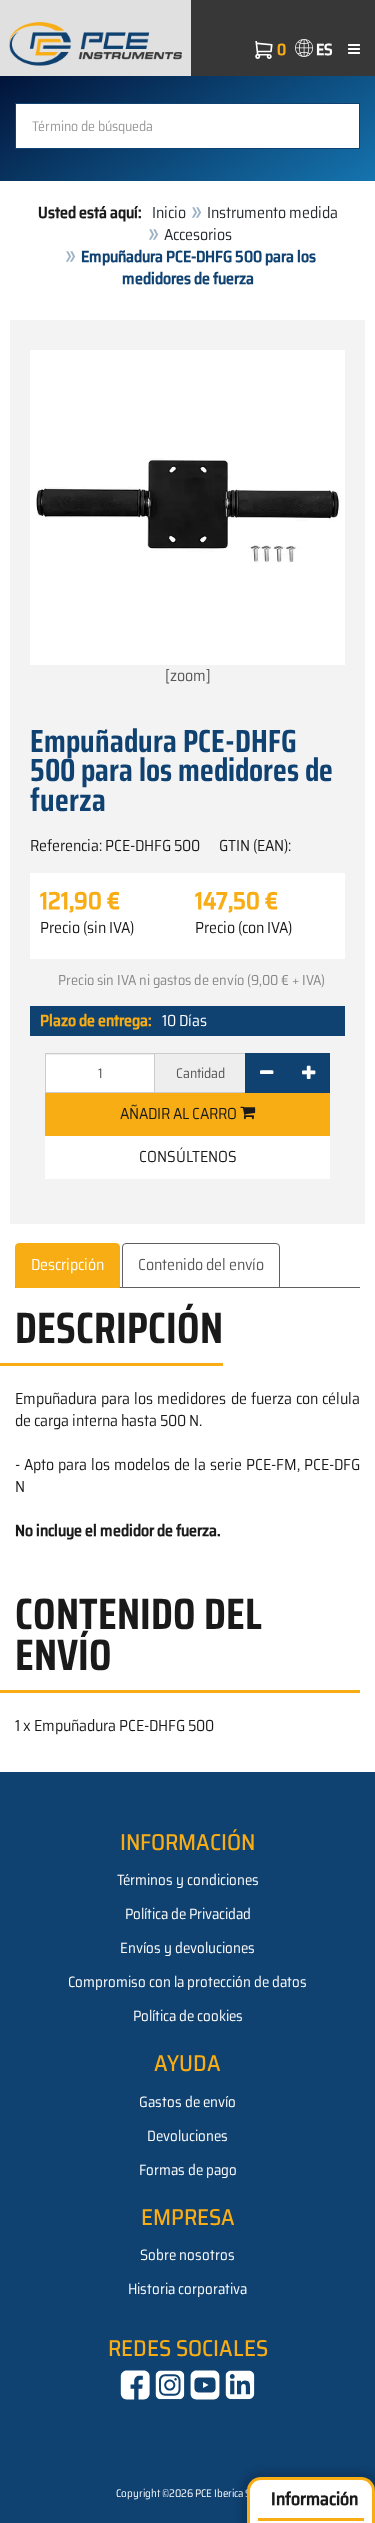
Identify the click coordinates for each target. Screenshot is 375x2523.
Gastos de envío (187, 2102)
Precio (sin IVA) (87, 928)
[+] (308, 1073)
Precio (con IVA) (243, 928)
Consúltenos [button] (188, 1156)
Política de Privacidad (188, 1914)
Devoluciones (187, 2136)
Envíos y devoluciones (187, 1948)
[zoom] (188, 675)
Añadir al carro (180, 1113)
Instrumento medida (272, 212)
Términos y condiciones (188, 1880)
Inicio (169, 212)
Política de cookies (188, 2016)
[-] (266, 1073)
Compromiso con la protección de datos (187, 1982)
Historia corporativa (187, 2289)
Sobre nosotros (187, 2255)
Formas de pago (188, 2170)
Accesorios (198, 234)
